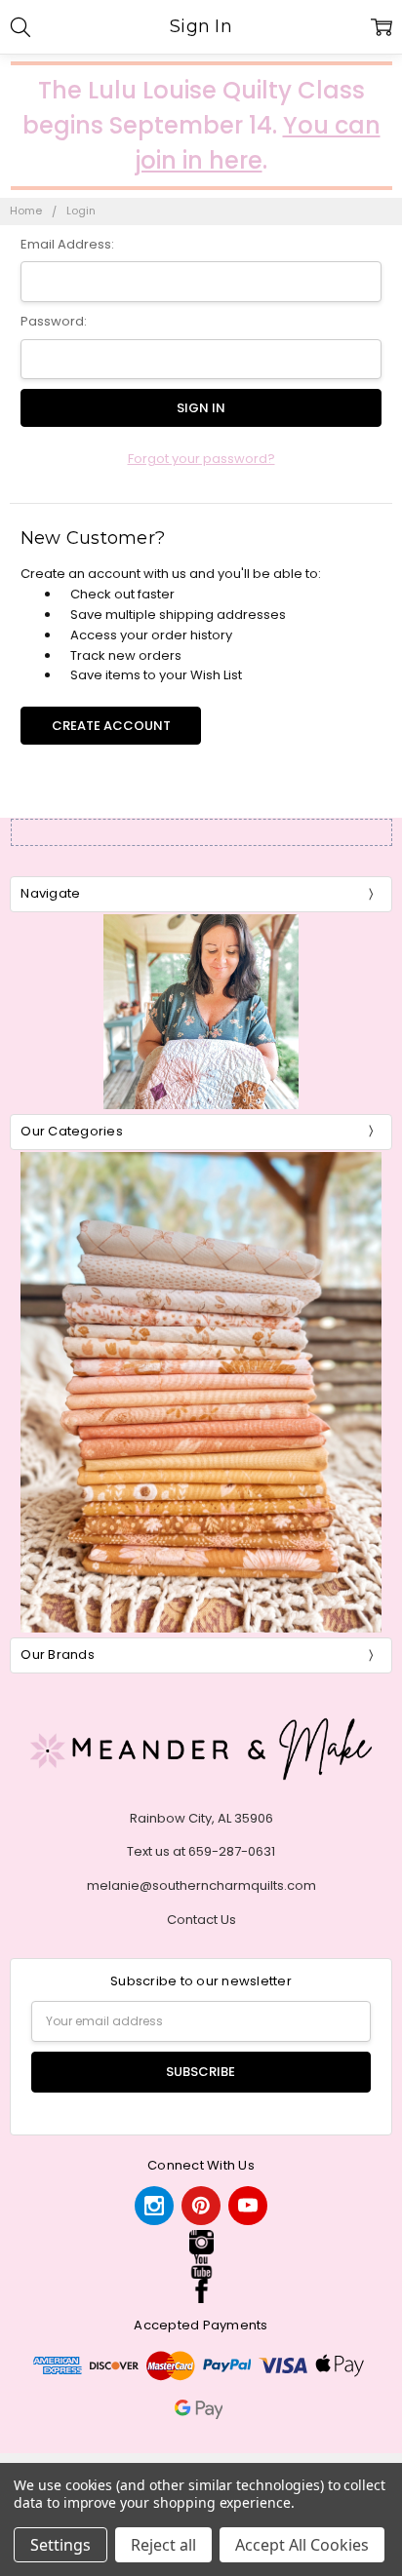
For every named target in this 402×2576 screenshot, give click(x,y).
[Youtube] (248, 2206)
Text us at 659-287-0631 (201, 1851)
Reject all (163, 2545)
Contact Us (201, 1920)
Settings (60, 2545)
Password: (54, 321)
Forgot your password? (201, 459)
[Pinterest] (201, 2206)
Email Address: (67, 244)
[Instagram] (154, 2206)
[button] (201, 2242)
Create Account (111, 726)
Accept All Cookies (302, 2545)
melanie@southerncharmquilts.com (201, 1885)
